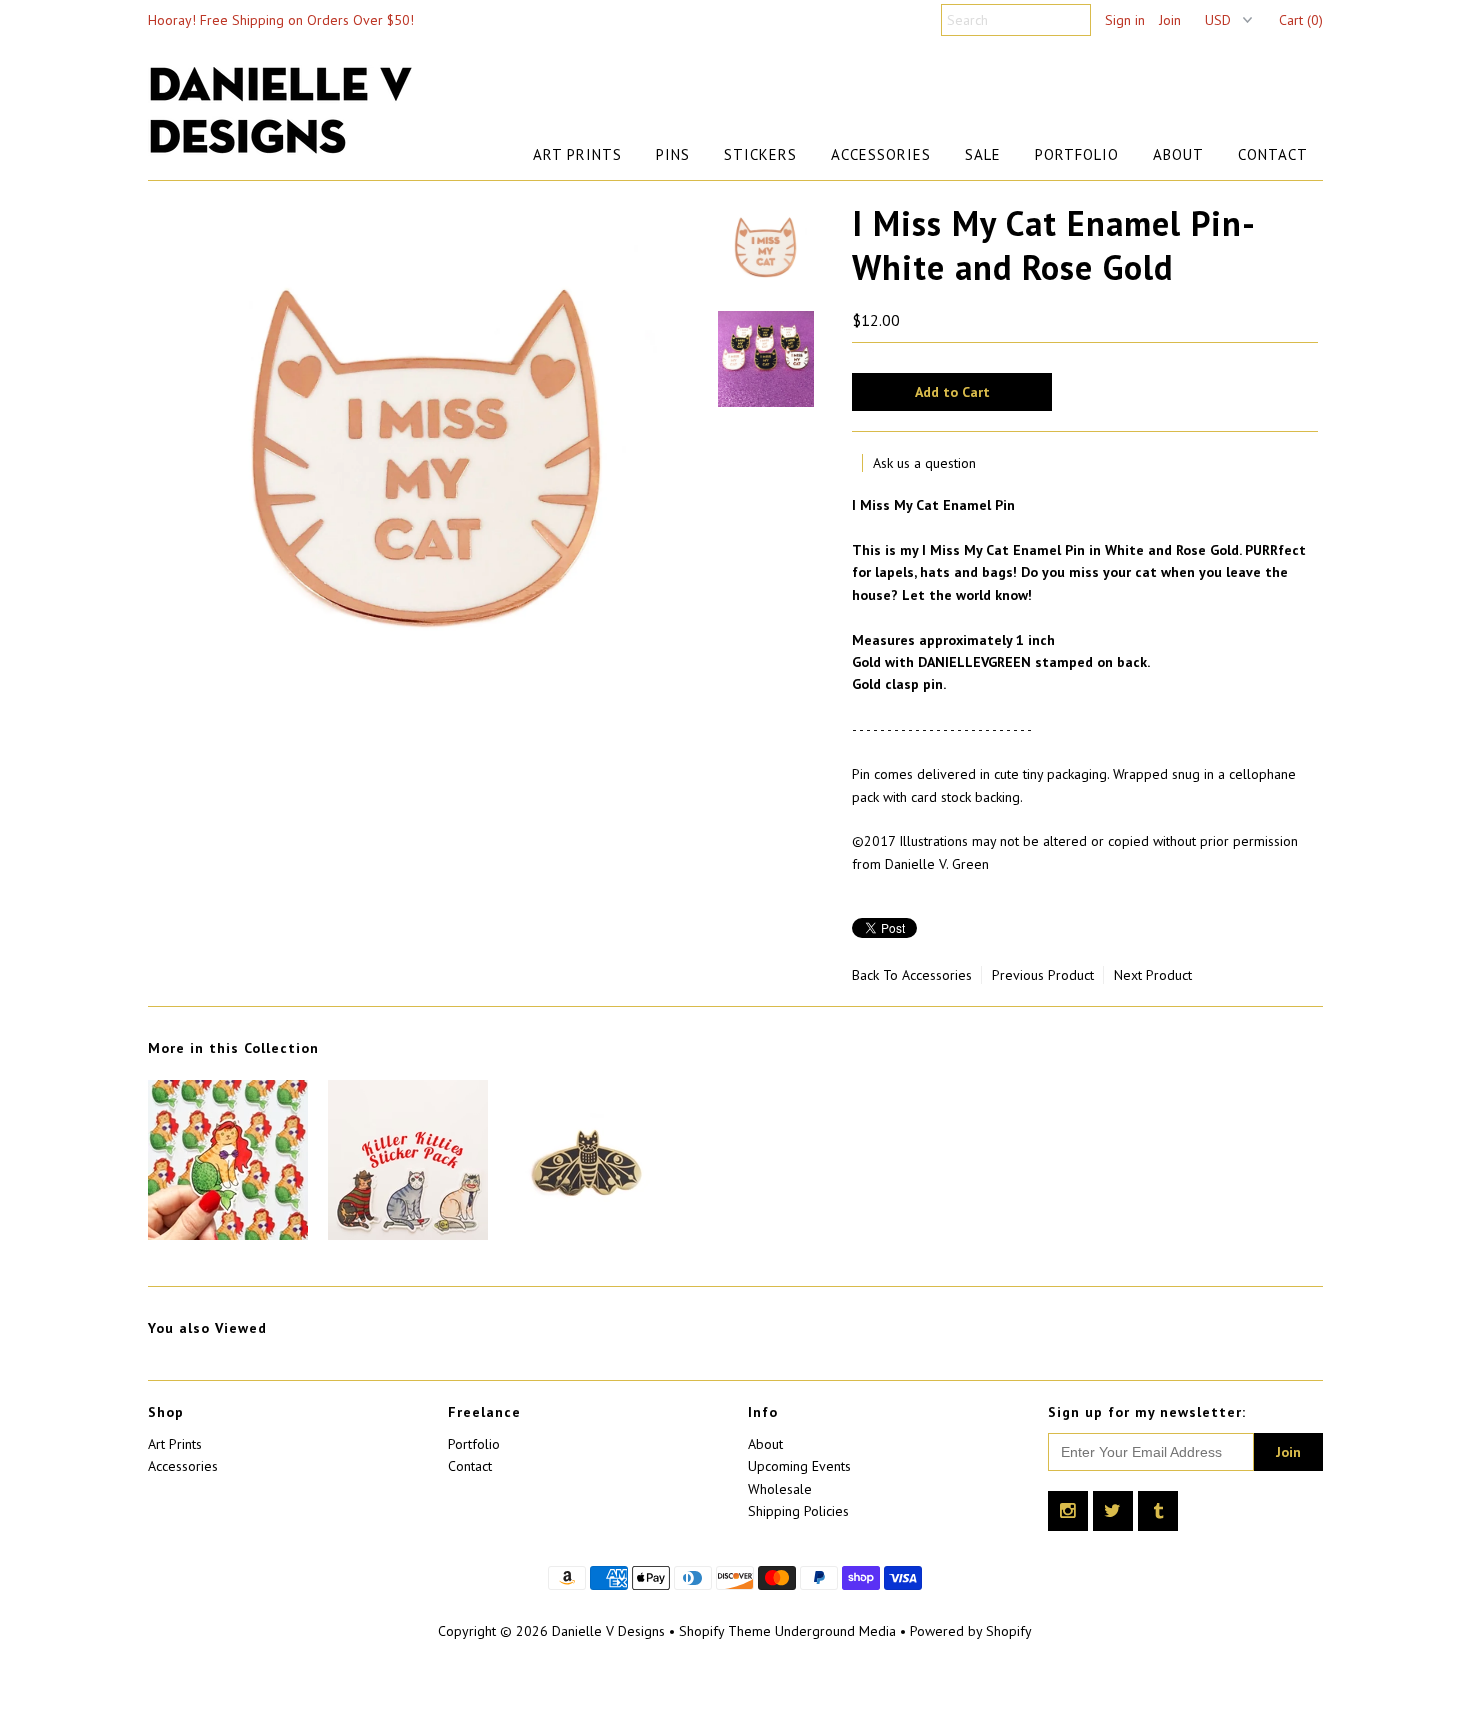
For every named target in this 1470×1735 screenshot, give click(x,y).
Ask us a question (924, 463)
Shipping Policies (798, 1511)
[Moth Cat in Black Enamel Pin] (588, 1235)
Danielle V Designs (608, 1631)
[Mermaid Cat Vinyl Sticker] (228, 1235)
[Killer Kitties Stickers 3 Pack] (408, 1235)
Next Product (1153, 975)
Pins (673, 154)
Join (1170, 20)
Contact (1273, 154)
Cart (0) (1301, 20)
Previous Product (1043, 975)
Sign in (1125, 20)
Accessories (881, 154)
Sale (983, 154)
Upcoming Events (799, 1466)
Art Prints (577, 154)
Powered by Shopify (971, 1631)
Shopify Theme (725, 1631)
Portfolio (1077, 154)
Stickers (760, 154)
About (1178, 154)
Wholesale (780, 1489)
